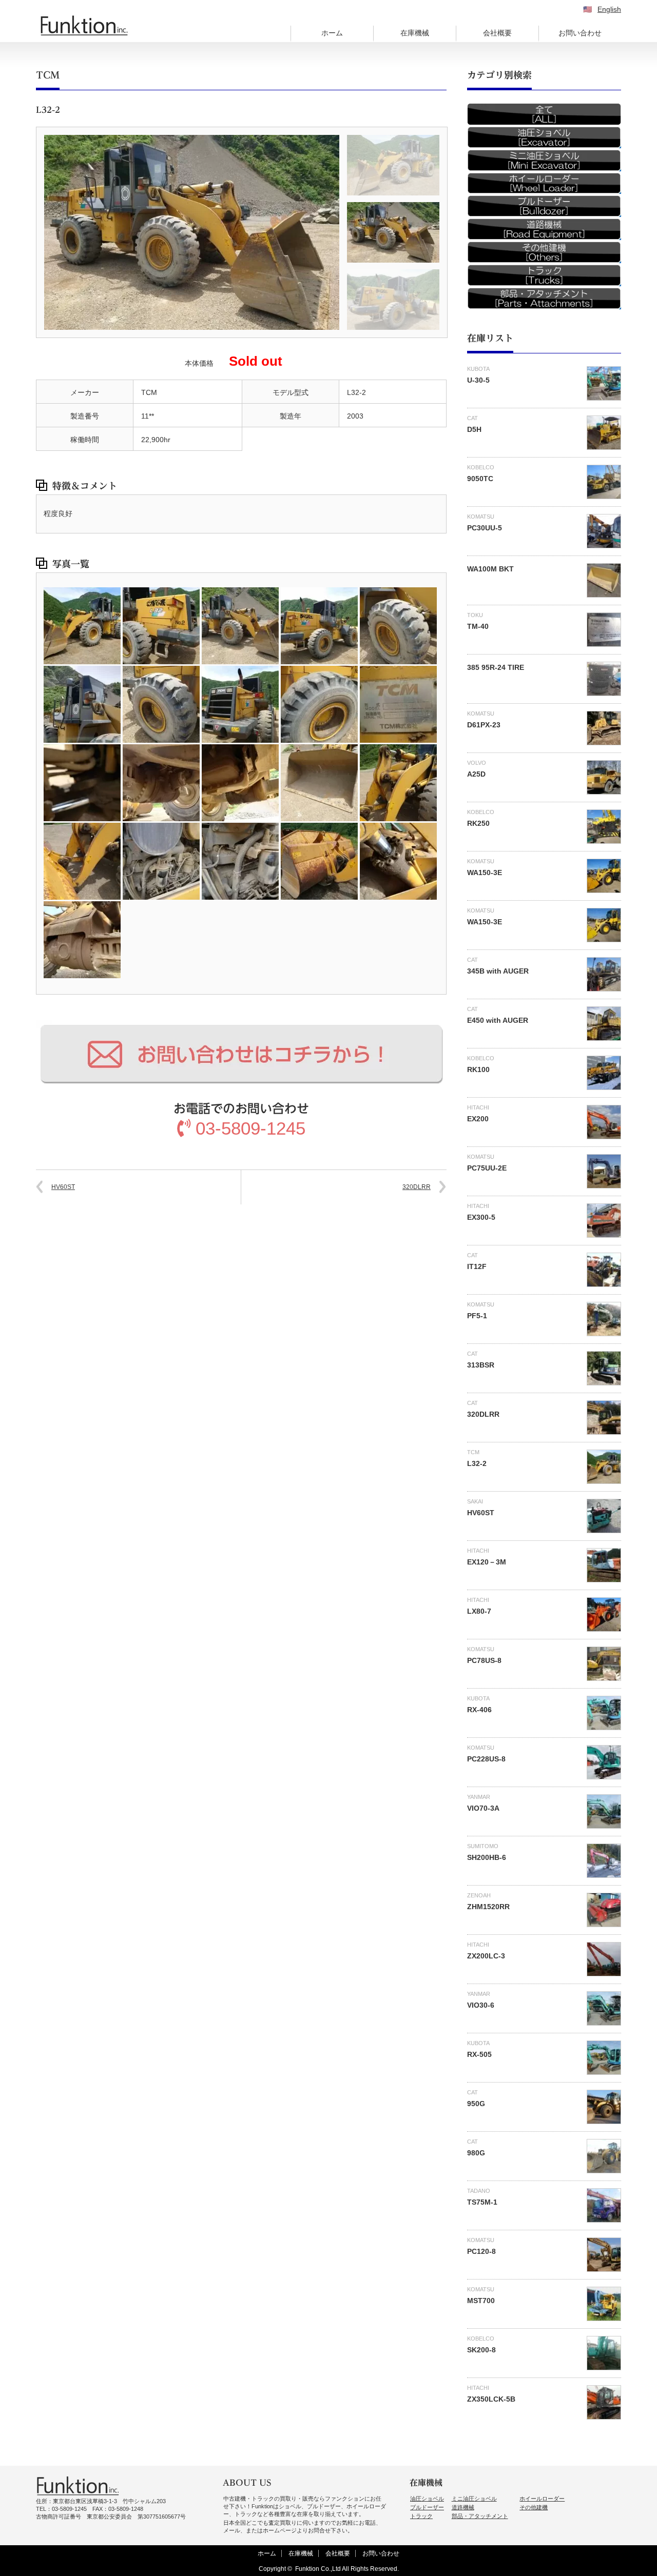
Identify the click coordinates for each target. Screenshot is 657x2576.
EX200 (478, 1119)
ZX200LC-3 (486, 1956)
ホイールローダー (542, 2499)
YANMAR (479, 1797)
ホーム (332, 33)
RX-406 (479, 1710)
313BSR (481, 1365)
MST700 (481, 2301)
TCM (48, 75)
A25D (476, 774)
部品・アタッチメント (480, 2516)
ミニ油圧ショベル (474, 2499)
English (609, 9)
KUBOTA (478, 369)
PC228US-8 (486, 1759)
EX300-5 (481, 1217)
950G (476, 2104)
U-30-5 (478, 380)
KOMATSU (481, 517)
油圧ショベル (427, 2499)
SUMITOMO (483, 1846)
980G (476, 2153)
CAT (472, 418)
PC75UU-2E (487, 1168)
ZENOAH (479, 1895)
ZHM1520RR (488, 1907)
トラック (421, 2516)
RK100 (478, 1069)
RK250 (478, 823)
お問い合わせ (580, 33)
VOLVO (477, 763)
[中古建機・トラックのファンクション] (84, 26)
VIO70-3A (483, 1808)
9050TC (480, 479)
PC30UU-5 (485, 528)
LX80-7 (479, 1611)
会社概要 (497, 33)
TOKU (475, 615)
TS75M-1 (482, 2202)
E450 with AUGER (498, 1020)
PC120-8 (481, 2251)
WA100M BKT (490, 569)
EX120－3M (487, 1562)
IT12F (477, 1266)
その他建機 (534, 2507)
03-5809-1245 (250, 1128)
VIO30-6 (481, 2005)
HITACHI (478, 1107)
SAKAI (475, 1501)
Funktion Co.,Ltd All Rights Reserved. (347, 2569)
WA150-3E (485, 873)
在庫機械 (415, 33)
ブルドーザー (427, 2507)
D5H (474, 429)
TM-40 (478, 626)
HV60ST (63, 1187)
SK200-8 (481, 2350)
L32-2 (477, 1463)
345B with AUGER (498, 971)
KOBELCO (481, 467)
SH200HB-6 (487, 1857)
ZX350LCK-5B (491, 2399)
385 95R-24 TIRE (496, 667)
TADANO (479, 2191)
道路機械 (463, 2507)
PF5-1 (477, 1316)
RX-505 (479, 2054)
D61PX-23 (484, 725)
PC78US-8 (484, 1660)
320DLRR (417, 1187)
